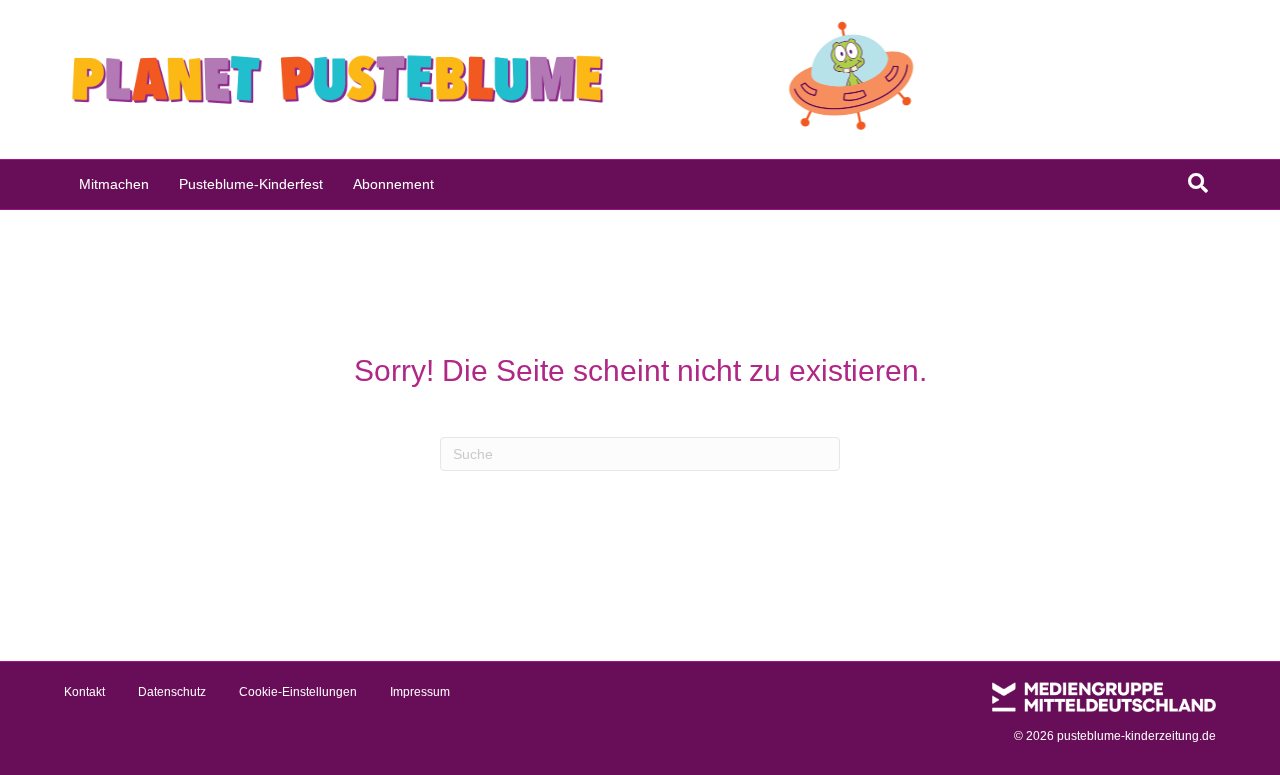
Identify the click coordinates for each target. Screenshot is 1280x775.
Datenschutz (172, 692)
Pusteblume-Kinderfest (251, 184)
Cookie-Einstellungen (298, 692)
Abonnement (393, 184)
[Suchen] (1198, 183)
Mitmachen (114, 184)
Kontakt (84, 692)
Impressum (420, 692)
